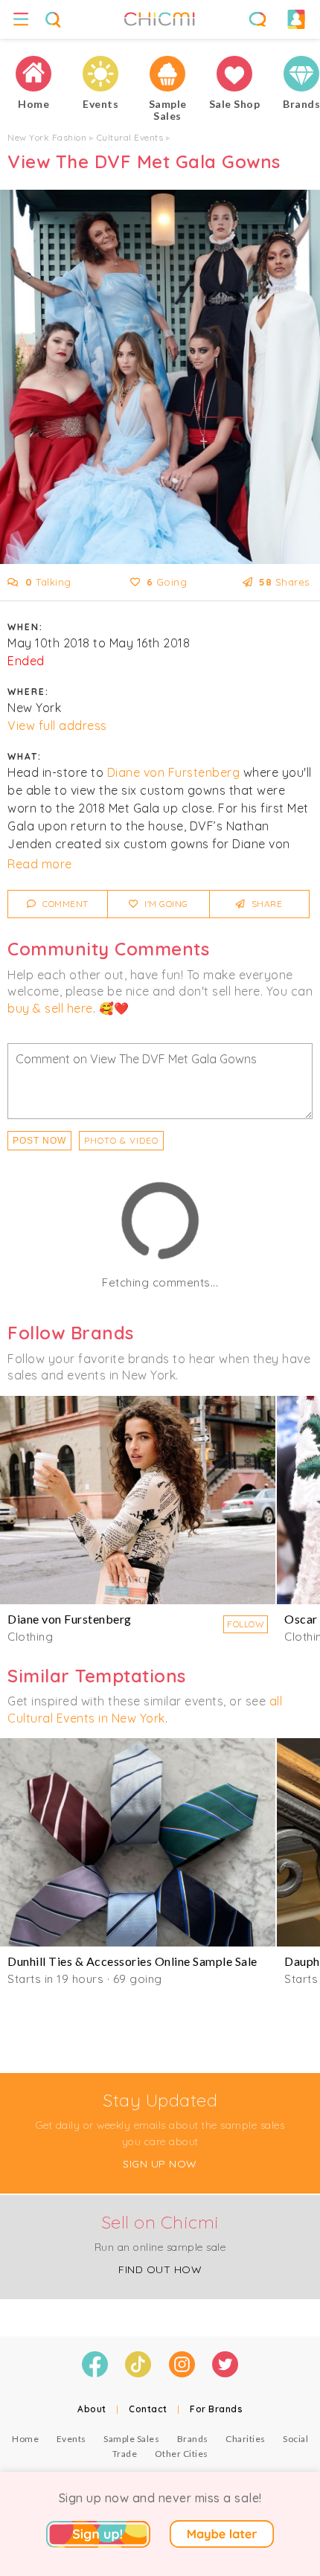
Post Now (39, 1141)
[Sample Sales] (167, 74)
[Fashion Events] (100, 74)
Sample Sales (131, 2439)
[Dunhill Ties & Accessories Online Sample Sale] (138, 1842)
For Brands (216, 2409)
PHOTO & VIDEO (121, 1140)
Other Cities (182, 2454)
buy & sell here (50, 1008)
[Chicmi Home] (33, 74)
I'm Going (165, 904)
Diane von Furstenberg (174, 772)
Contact (148, 2409)
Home (25, 2439)
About (92, 2409)
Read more (40, 864)
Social (295, 2439)
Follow (246, 1624)
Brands (193, 2439)
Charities (246, 2439)
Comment (64, 904)
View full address (57, 725)
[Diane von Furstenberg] (138, 1500)
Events (71, 2439)
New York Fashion (47, 137)
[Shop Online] (234, 74)
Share (265, 904)
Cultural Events (130, 137)
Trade (125, 2454)
